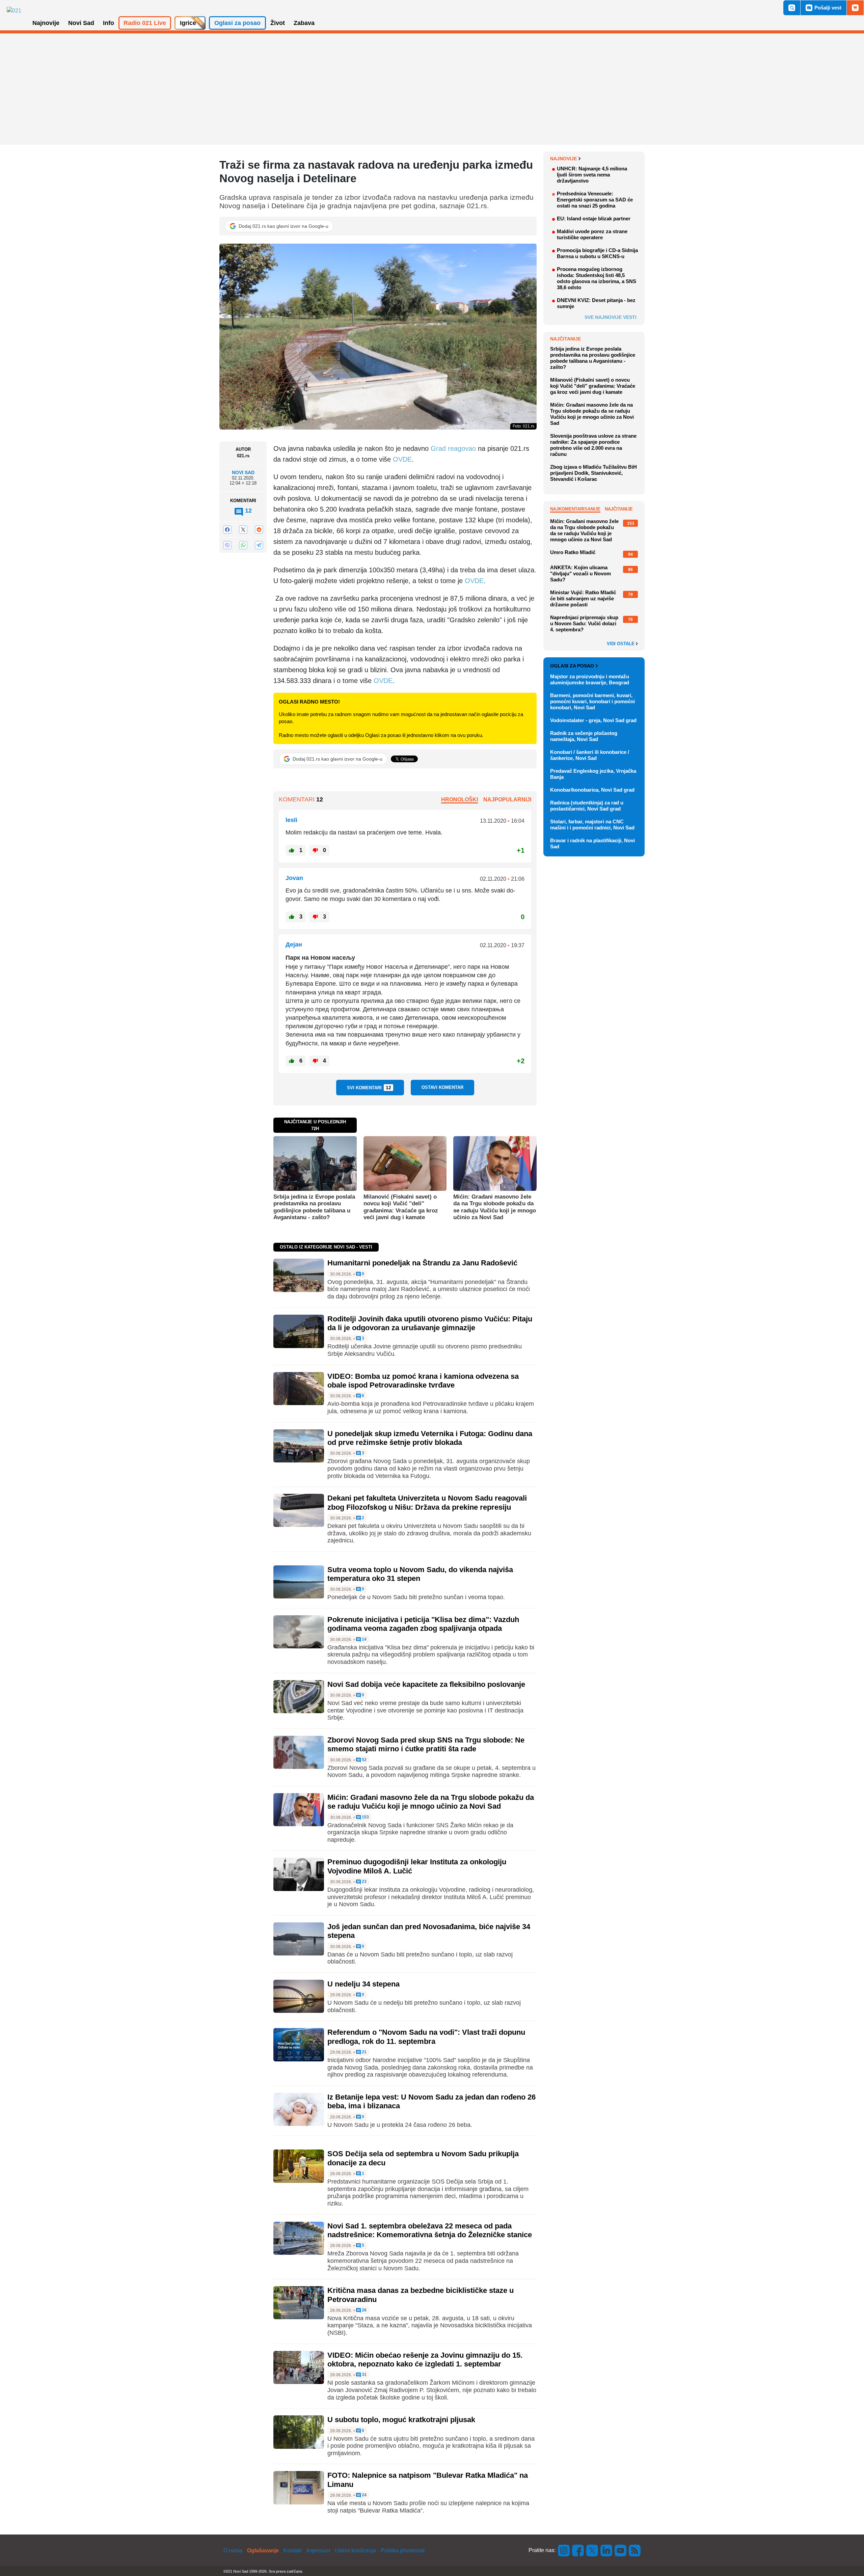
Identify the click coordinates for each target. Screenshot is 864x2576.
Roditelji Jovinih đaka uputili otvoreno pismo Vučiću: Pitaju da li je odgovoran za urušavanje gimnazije (430, 1323)
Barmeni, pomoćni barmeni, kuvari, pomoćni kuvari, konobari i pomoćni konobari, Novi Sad (592, 701)
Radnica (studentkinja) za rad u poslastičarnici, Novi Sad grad (587, 806)
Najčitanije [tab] (619, 509)
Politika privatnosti (403, 2551)
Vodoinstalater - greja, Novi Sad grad (593, 720)
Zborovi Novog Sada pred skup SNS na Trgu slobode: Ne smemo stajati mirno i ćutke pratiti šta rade (426, 1744)
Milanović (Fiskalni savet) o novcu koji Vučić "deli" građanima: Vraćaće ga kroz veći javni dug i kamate (401, 1207)
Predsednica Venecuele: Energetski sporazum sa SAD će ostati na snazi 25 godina (595, 200)
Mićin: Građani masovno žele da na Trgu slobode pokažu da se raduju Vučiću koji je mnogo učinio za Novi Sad (495, 1207)
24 (364, 2495)
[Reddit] (259, 530)
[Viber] (227, 545)
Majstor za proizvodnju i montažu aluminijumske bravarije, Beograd (590, 679)
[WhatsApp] (243, 545)
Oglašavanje (263, 2551)
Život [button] (278, 23)
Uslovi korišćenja (355, 2551)
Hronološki (460, 800)
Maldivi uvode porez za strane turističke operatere (592, 234)
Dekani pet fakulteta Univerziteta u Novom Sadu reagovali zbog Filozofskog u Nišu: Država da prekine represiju (427, 1502)
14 (364, 1639)
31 (364, 2375)
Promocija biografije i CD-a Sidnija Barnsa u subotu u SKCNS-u (597, 253)
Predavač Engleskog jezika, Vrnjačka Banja (593, 774)
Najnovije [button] (46, 23)
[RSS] (634, 2550)
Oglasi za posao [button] (237, 23)
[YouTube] (621, 2550)
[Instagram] (564, 2550)
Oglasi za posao (572, 666)
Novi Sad (243, 472)
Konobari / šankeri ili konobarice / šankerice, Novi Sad (590, 755)
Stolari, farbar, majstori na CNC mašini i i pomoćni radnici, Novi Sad (592, 825)
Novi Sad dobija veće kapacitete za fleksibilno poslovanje (426, 1684)
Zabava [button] (304, 23)
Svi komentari (369, 1088)
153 (365, 1817)
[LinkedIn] (606, 2550)
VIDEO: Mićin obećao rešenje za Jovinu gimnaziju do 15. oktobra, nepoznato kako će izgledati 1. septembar (425, 2360)
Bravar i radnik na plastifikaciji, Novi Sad (592, 843)
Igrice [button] (188, 23)
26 (364, 2310)
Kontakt (293, 2551)
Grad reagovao (453, 448)
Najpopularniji (507, 800)
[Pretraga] (792, 8)
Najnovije (563, 159)
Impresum (318, 2551)
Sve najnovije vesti (611, 317)
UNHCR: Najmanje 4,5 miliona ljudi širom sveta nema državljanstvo (592, 175)
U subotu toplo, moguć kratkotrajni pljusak (401, 2420)
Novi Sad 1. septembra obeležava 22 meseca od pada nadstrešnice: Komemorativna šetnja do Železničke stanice (430, 2230)
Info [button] (109, 23)
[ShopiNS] (855, 8)
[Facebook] (227, 530)
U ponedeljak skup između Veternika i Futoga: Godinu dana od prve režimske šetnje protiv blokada (430, 1438)
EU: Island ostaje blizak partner (594, 218)
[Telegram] (259, 545)
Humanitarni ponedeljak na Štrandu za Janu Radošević (422, 1263)
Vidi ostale (621, 644)
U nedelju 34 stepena (363, 1984)
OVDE (402, 459)
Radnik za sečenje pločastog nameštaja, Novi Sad (584, 736)
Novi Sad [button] (81, 23)
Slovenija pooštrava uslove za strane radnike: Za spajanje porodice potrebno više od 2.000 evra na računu (593, 445)
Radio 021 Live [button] (145, 23)
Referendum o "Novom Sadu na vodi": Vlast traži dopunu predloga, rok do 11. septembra (426, 2037)
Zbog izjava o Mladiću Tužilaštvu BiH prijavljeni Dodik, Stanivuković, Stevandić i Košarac (593, 473)
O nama (233, 2551)
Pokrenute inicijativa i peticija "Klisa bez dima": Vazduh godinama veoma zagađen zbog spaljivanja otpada (423, 1624)
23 (364, 1882)
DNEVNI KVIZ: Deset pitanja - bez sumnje (596, 303)
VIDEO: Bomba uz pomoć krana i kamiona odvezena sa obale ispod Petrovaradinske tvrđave (423, 1381)
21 (364, 2052)
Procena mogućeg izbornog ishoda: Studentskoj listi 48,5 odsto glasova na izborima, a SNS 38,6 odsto (597, 278)
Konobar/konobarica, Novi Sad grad (592, 790)
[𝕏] (243, 530)
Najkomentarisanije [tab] (575, 509)
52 (364, 1760)
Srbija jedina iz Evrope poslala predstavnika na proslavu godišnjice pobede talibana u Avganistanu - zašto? (314, 1207)
